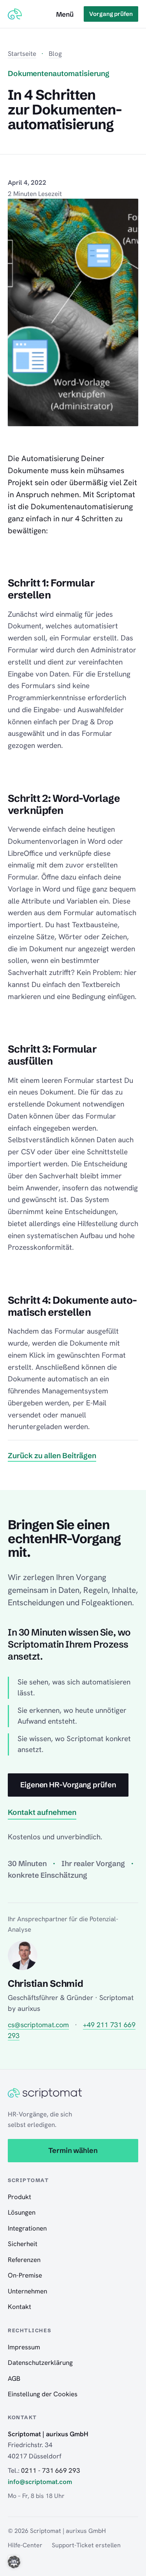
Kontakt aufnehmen (42, 1812)
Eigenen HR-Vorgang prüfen (68, 1785)
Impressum (24, 2347)
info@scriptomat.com (40, 2482)
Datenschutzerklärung (40, 2363)
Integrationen (27, 2228)
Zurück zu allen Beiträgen (52, 1455)
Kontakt (19, 2307)
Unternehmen (27, 2291)
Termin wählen (73, 2150)
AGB (14, 2378)
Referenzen (24, 2260)
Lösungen (22, 2212)
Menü (65, 14)
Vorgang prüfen (111, 14)
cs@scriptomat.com (38, 2025)
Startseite (22, 54)
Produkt (19, 2197)
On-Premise (25, 2275)
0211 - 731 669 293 (51, 2470)
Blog (55, 54)
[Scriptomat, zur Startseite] (15, 14)
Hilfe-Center (25, 2545)
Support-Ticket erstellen (86, 2545)
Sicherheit (23, 2244)
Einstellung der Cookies (43, 2394)
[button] (14, 2562)
